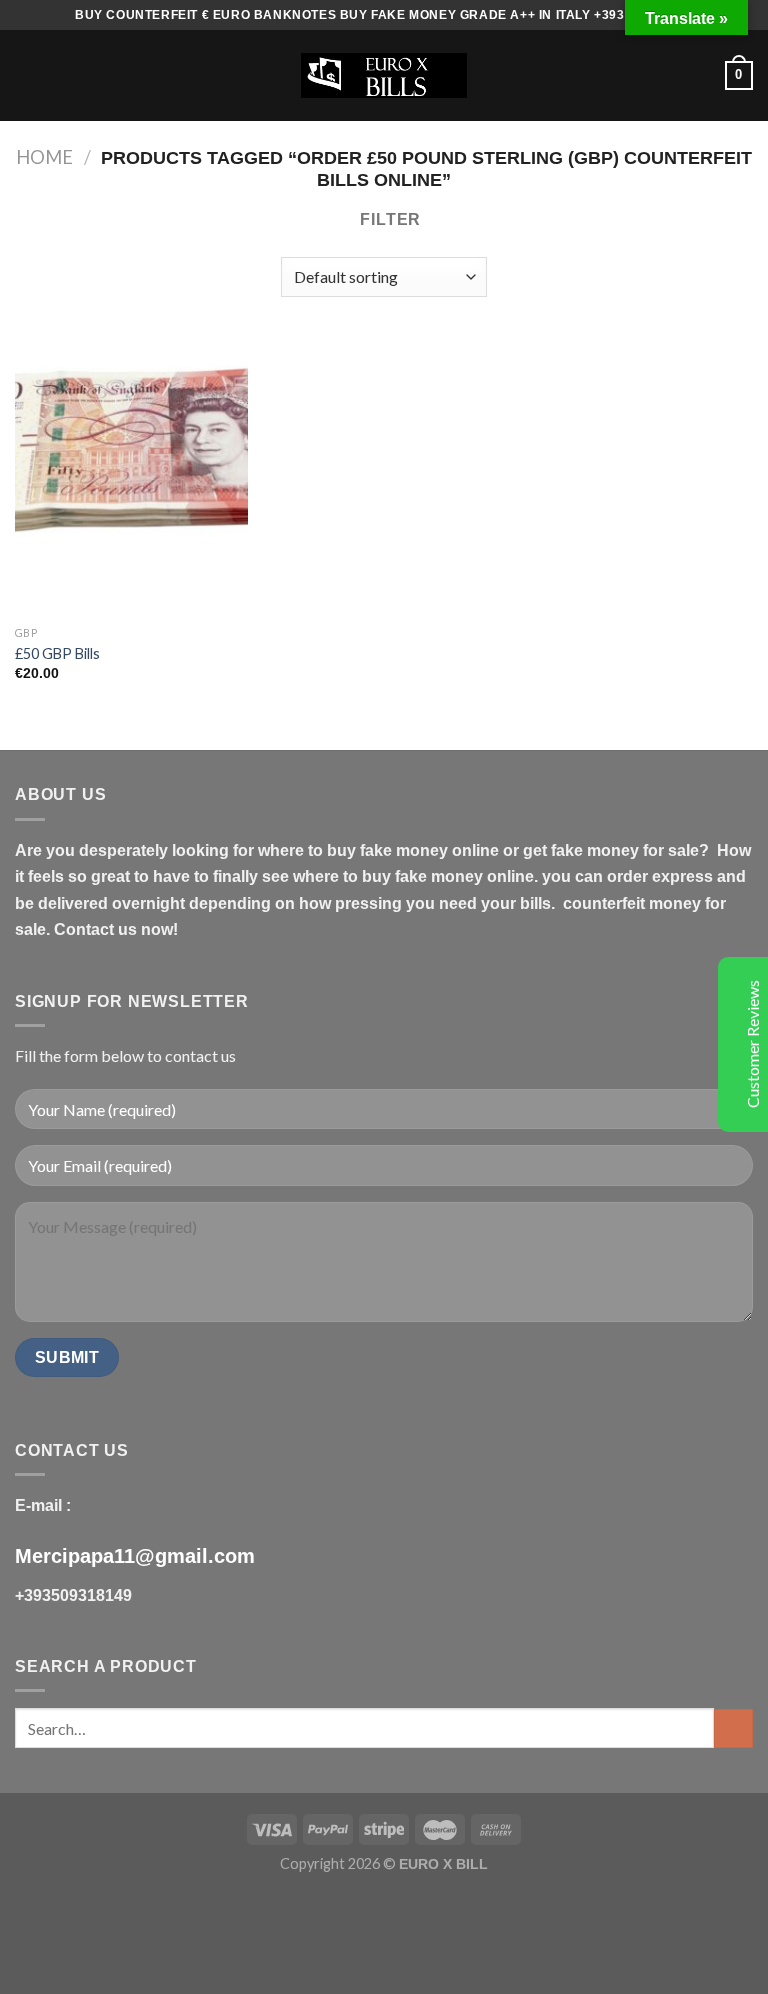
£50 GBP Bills (57, 653)
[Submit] (733, 1728)
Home (44, 157)
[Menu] (27, 75)
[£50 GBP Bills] (131, 476)
